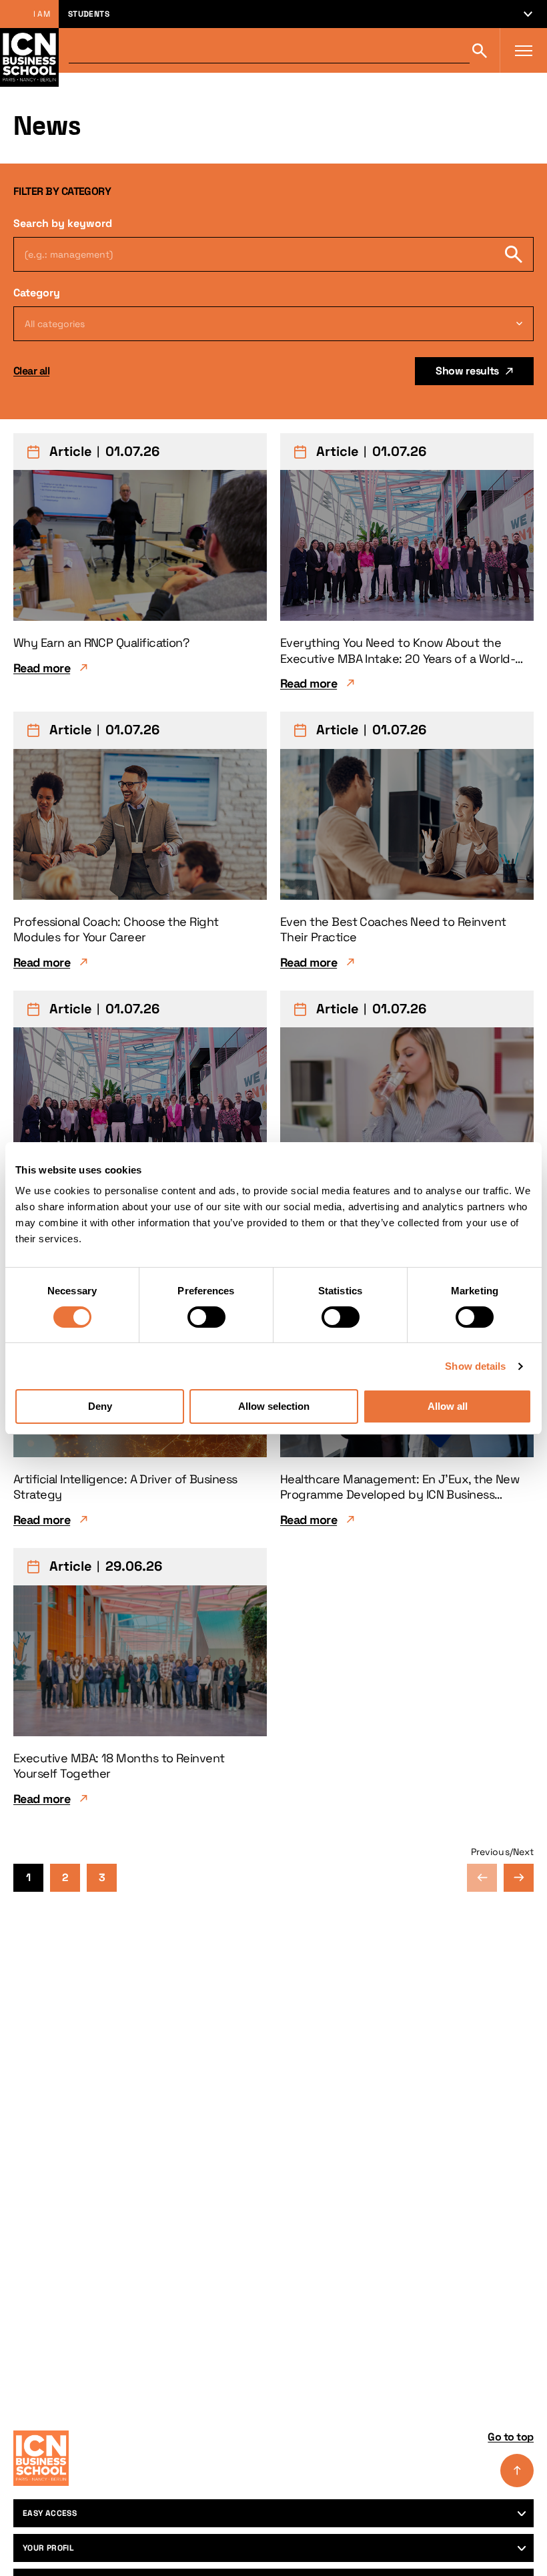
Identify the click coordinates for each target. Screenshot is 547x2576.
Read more (42, 668)
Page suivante (519, 1878)
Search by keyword (63, 223)
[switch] (206, 1317)
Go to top (511, 2437)
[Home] (41, 2458)
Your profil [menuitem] (48, 2548)
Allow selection (274, 1406)
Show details (475, 1366)
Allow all (448, 1406)
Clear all (31, 371)
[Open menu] (524, 51)
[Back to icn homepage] (29, 50)
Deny (100, 1406)
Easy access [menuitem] (50, 2513)
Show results (467, 371)
